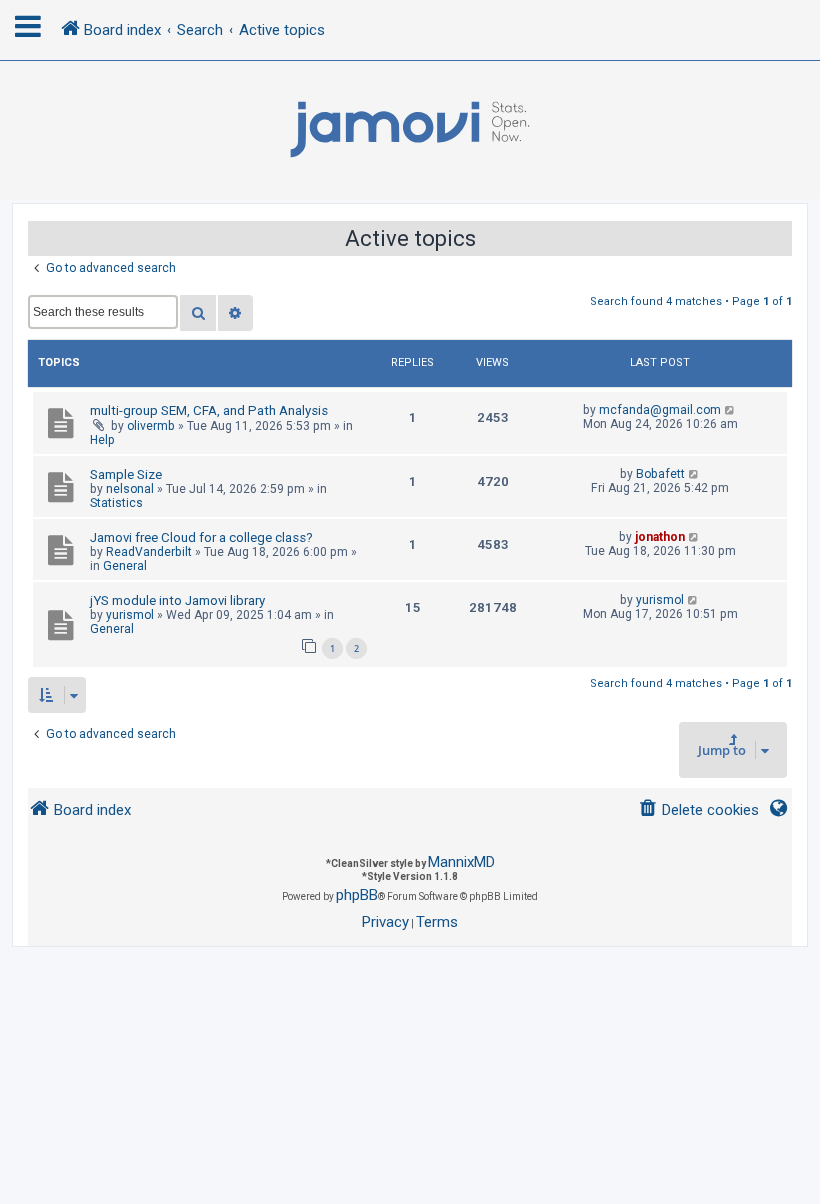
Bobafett (660, 474)
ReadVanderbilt (149, 552)
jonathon (660, 537)
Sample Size (126, 474)
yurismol (130, 615)
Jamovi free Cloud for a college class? (201, 537)
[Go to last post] (730, 410)
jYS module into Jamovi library (177, 600)
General (125, 566)
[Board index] (410, 130)
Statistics (116, 503)
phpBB (357, 895)
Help (102, 440)
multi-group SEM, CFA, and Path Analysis (209, 410)
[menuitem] (698, 810)
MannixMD (461, 862)
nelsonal (130, 489)
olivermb (151, 426)
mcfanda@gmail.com (660, 410)
